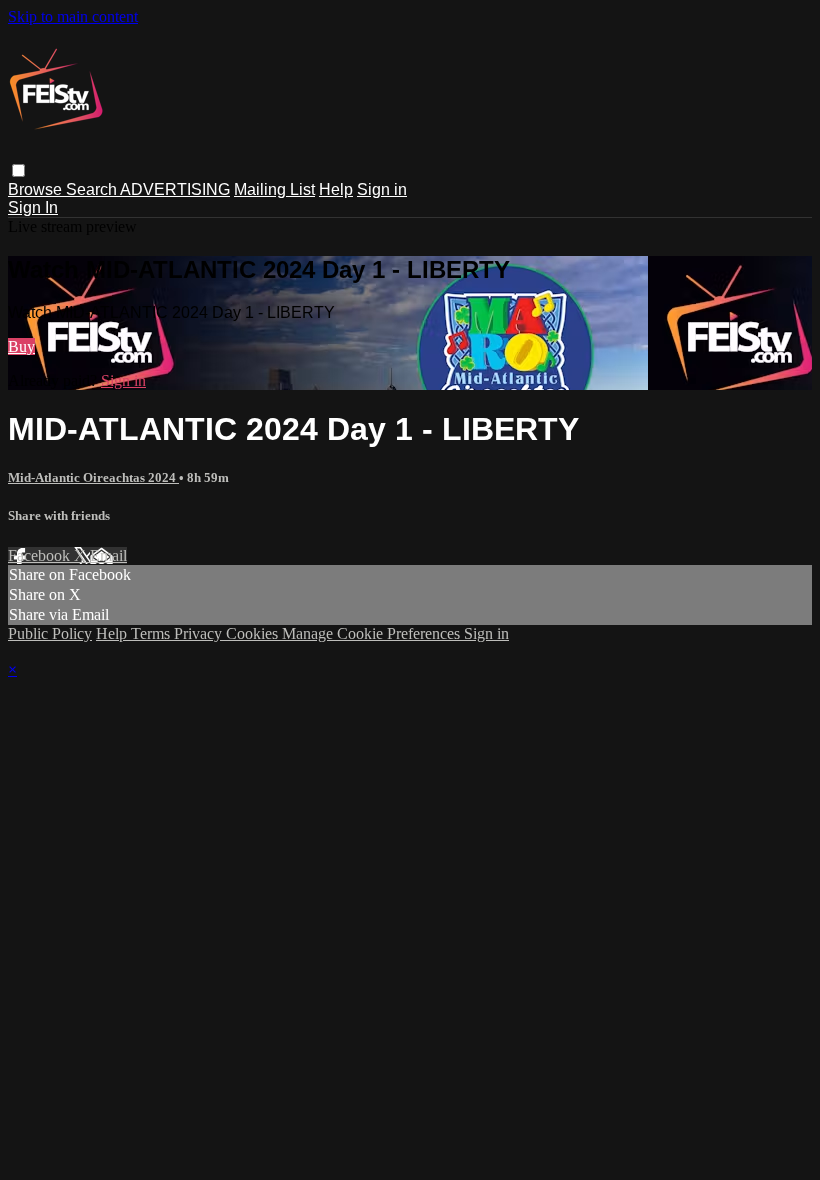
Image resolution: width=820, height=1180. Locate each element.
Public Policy (50, 633)
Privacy (200, 633)
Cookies (254, 633)
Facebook (41, 555)
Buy (21, 346)
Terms (152, 633)
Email (108, 555)
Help (336, 189)
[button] (18, 170)
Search (93, 189)
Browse (37, 189)
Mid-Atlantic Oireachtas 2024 (93, 477)
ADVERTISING (175, 189)
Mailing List (274, 189)
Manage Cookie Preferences (373, 633)
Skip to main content (73, 16)
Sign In (33, 207)
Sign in (382, 189)
